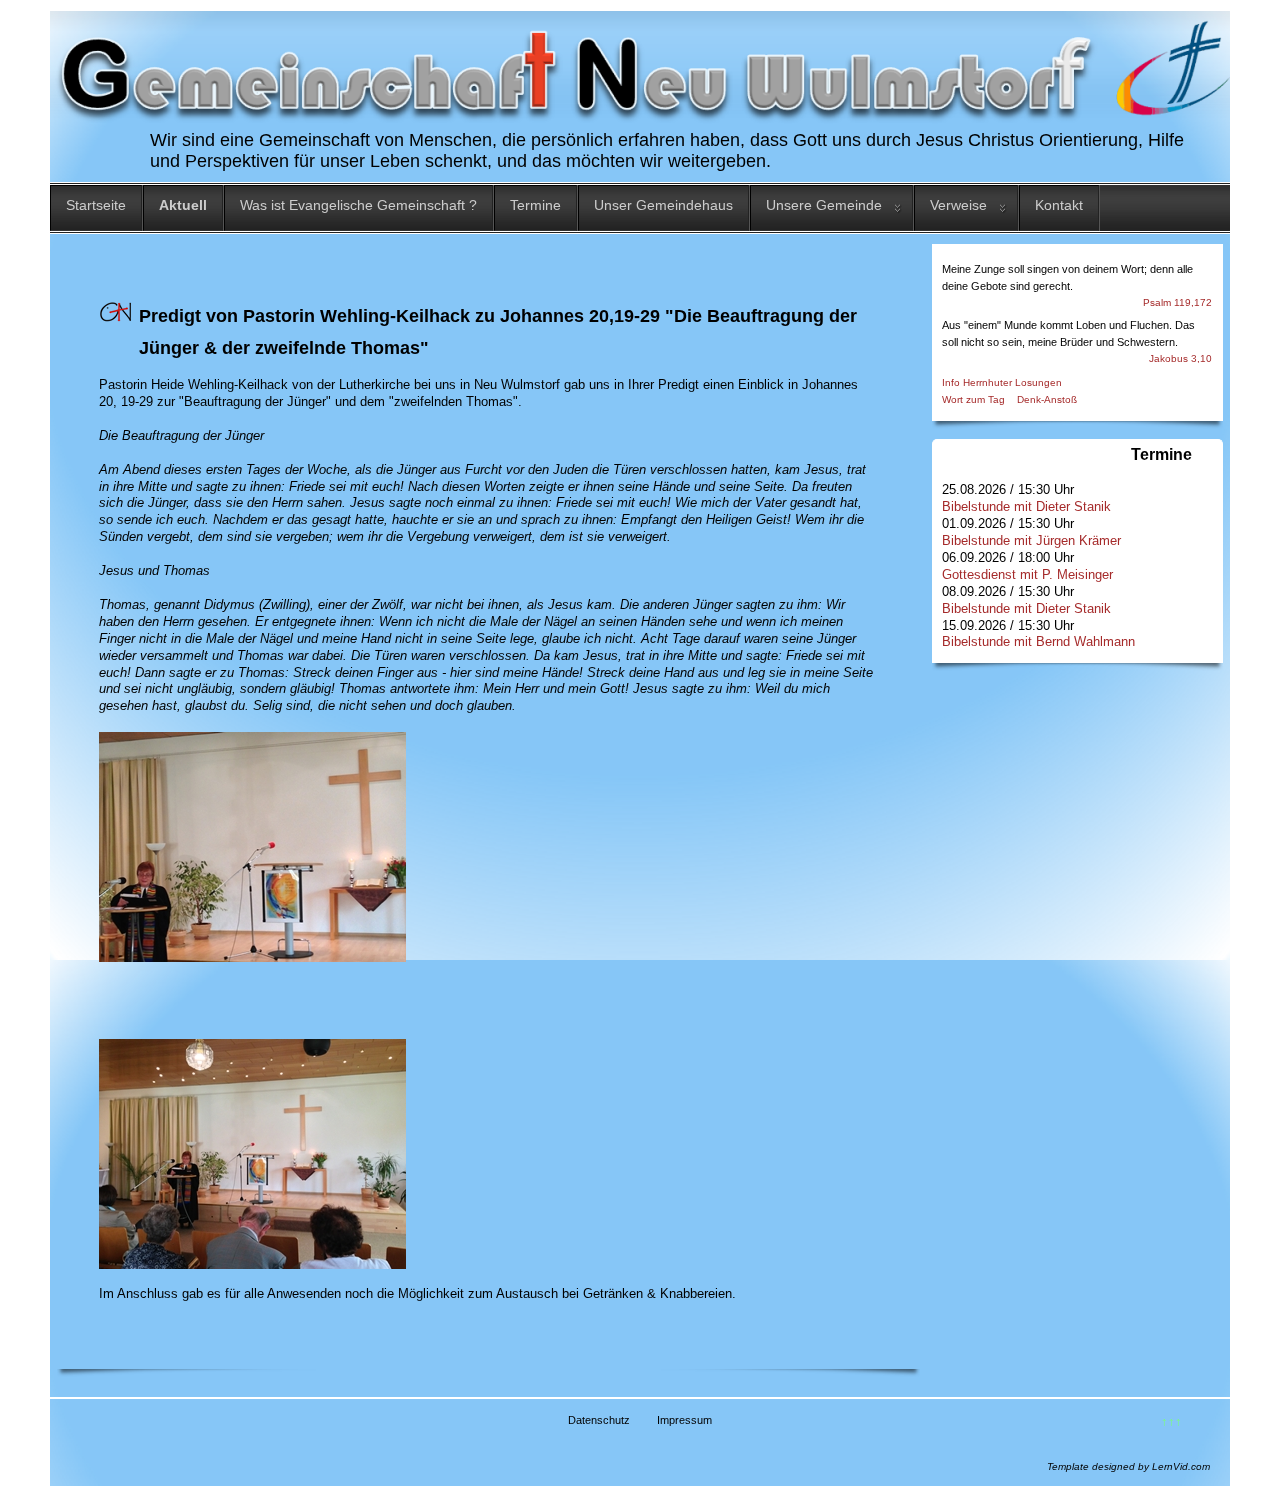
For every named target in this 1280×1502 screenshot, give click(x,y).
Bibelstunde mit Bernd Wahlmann (1038, 641)
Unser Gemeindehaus (663, 205)
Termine (535, 205)
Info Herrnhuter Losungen (1002, 382)
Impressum (684, 1420)
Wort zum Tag (973, 399)
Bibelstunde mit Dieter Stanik (1026, 506)
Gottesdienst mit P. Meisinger (1027, 574)
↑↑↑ (1171, 1421)
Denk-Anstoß (1047, 399)
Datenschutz (599, 1420)
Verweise (958, 205)
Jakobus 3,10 (1180, 358)
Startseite (96, 205)
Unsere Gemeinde (824, 205)
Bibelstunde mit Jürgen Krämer (1031, 540)
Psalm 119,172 (1177, 302)
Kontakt (1059, 205)
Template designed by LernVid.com (1128, 1466)
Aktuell (183, 205)
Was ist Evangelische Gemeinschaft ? (358, 205)
